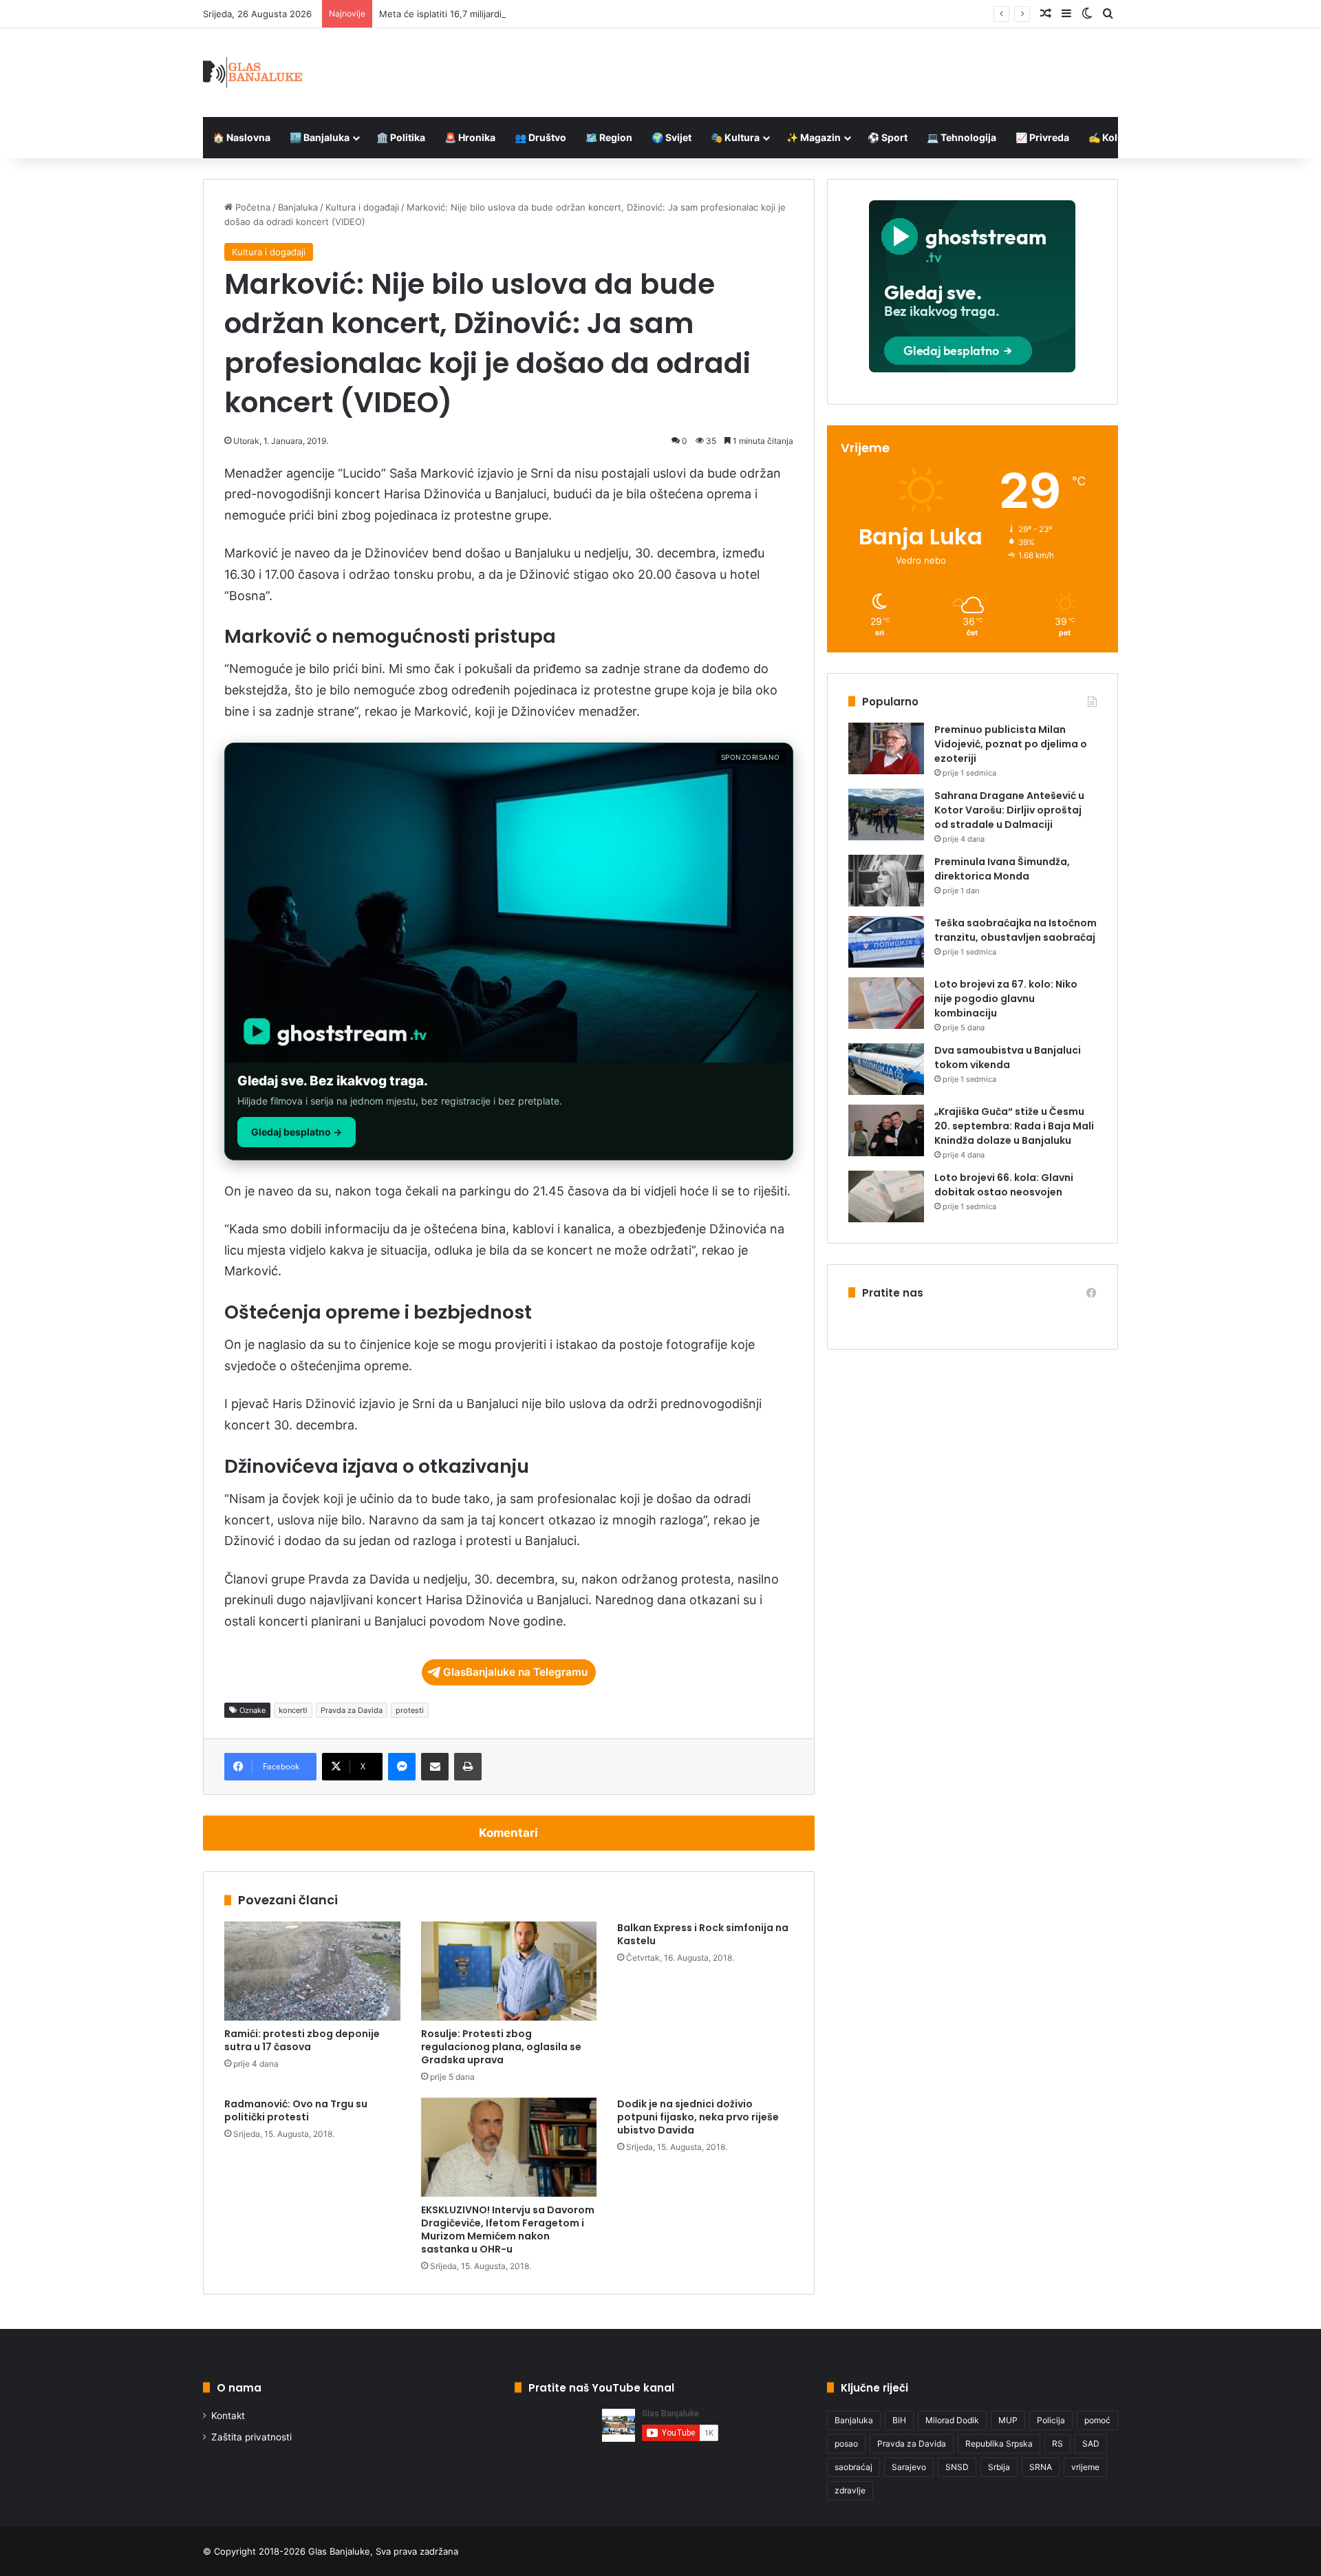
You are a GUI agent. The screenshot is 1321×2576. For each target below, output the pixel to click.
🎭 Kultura (735, 137)
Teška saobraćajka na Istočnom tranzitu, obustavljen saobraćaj (1016, 930)
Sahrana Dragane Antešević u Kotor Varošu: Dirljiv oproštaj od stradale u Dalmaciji (1009, 810)
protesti (410, 1710)
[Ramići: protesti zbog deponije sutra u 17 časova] (312, 1971)
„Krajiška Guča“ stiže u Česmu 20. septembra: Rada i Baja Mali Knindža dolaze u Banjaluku (1014, 1126)
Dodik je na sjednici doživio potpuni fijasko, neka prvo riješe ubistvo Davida (698, 2117)
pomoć (1097, 2420)
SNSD (957, 2467)
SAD (1091, 2444)
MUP (1008, 2420)
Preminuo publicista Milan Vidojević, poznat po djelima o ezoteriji (1011, 744)
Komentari (508, 1833)
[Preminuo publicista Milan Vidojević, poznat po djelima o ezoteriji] (886, 748)
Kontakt (228, 2416)
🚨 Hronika (470, 137)
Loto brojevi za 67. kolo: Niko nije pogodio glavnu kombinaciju (1006, 999)
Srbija (999, 2467)
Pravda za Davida (352, 1710)
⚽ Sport (888, 137)
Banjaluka (298, 207)
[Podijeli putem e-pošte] (435, 1767)
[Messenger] (402, 1767)
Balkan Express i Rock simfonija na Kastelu (703, 1934)
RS (1057, 2444)
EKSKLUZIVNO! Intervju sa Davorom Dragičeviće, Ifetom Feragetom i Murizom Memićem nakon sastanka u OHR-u (508, 2229)
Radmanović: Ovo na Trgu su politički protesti (296, 2110)
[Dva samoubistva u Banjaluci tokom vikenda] (886, 1069)
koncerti (293, 1710)
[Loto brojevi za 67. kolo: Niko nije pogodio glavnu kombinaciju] (886, 1003)
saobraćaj (853, 2467)
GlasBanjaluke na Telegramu (515, 1672)
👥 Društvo (540, 137)
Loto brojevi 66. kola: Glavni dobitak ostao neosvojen (1004, 1185)
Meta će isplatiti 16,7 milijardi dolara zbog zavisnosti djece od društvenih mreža (548, 14)
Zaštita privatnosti (251, 2437)
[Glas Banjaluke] (253, 73)
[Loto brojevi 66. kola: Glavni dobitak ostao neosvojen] (886, 1196)
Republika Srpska (999, 2444)
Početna (251, 207)
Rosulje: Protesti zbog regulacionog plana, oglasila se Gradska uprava (501, 2047)
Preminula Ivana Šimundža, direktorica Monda (1002, 869)
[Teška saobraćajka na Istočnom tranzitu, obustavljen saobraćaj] (886, 942)
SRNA (1041, 2467)
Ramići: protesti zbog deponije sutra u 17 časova (302, 2040)
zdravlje (850, 2490)
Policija (1051, 2420)
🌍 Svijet (672, 137)
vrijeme (1085, 2467)
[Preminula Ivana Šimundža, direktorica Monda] (886, 881)
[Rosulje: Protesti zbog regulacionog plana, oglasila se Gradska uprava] (509, 1971)
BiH (899, 2420)
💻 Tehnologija (962, 137)
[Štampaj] (468, 1767)
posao (846, 2444)
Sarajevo (909, 2467)
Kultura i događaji (362, 207)
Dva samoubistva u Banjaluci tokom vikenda (1008, 1057)
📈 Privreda (1042, 137)
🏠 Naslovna (241, 137)
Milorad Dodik (952, 2420)
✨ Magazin (814, 137)
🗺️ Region (609, 137)
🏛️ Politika (401, 137)
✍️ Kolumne (1116, 137)
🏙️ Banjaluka (320, 137)
